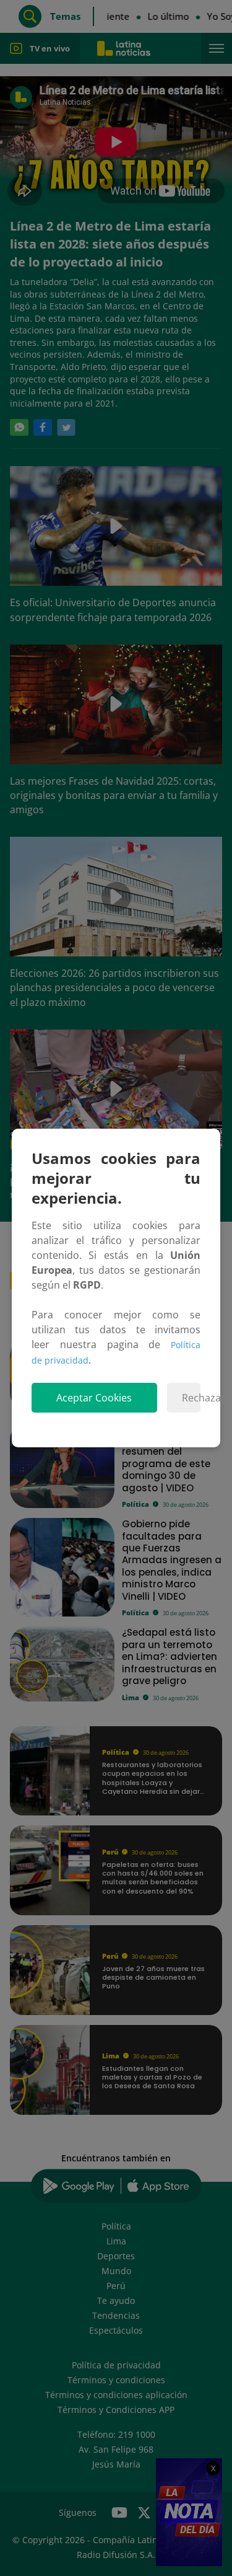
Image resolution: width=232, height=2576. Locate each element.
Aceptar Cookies (94, 1398)
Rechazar (191, 1398)
